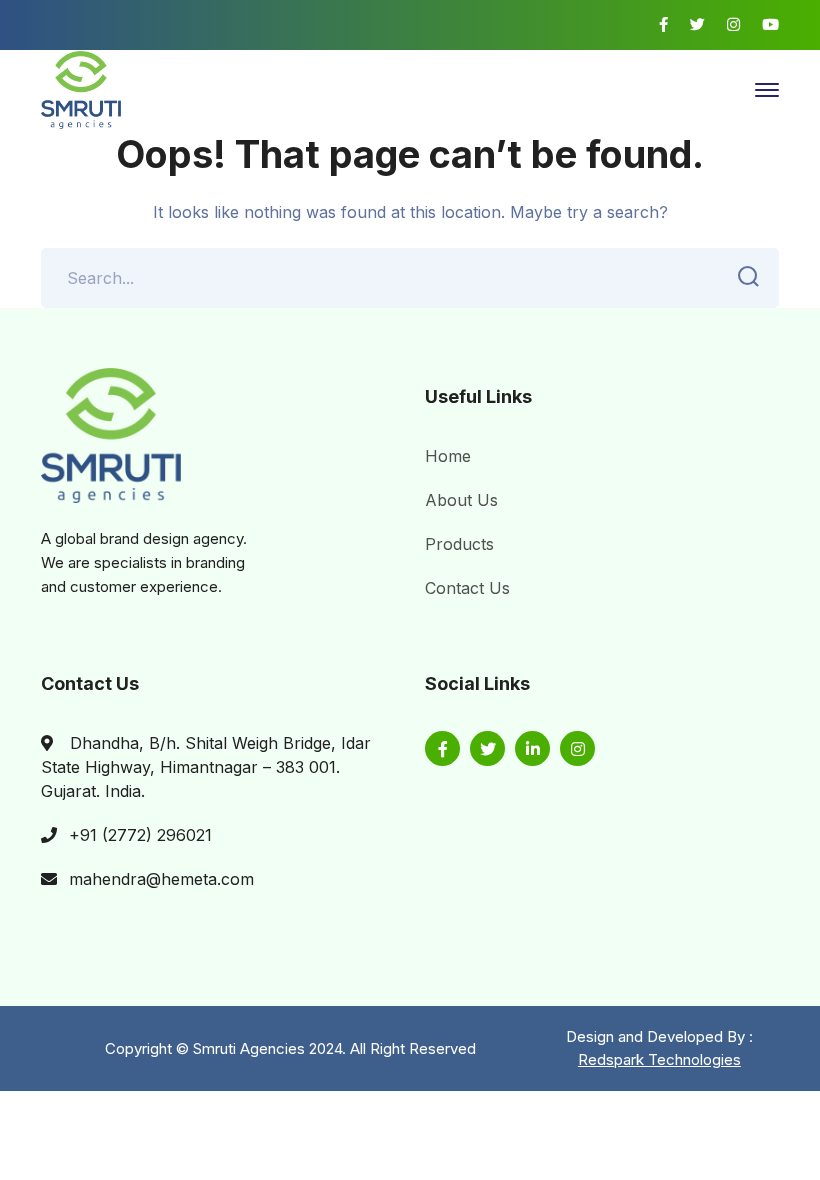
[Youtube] (770, 25)
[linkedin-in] (532, 748)
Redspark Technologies (659, 1059)
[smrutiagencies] (81, 88)
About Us (461, 500)
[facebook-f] (442, 748)
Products (459, 544)
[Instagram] (733, 25)
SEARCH (749, 278)
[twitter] (487, 748)
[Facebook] (663, 25)
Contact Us (467, 588)
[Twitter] (697, 25)
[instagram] (577, 748)
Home (448, 456)
